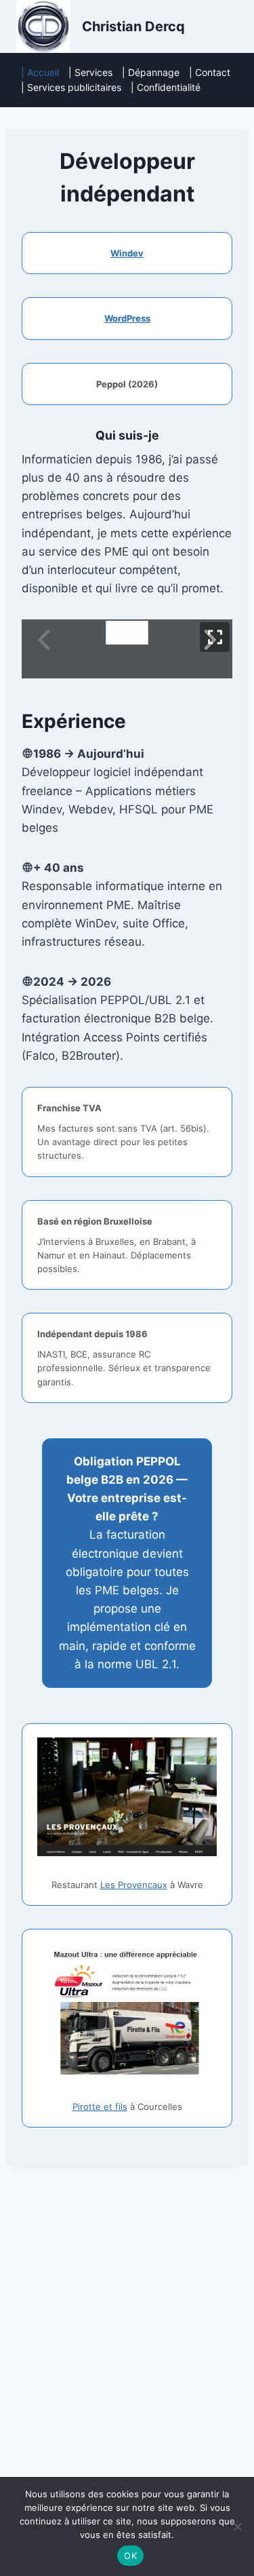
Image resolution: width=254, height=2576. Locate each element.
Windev (127, 253)
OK (130, 2556)
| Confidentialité (166, 87)
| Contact (210, 72)
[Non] (237, 2526)
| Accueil (40, 72)
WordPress (127, 318)
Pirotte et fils (100, 2107)
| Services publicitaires (71, 87)
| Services (90, 72)
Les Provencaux (134, 1885)
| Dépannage (151, 72)
